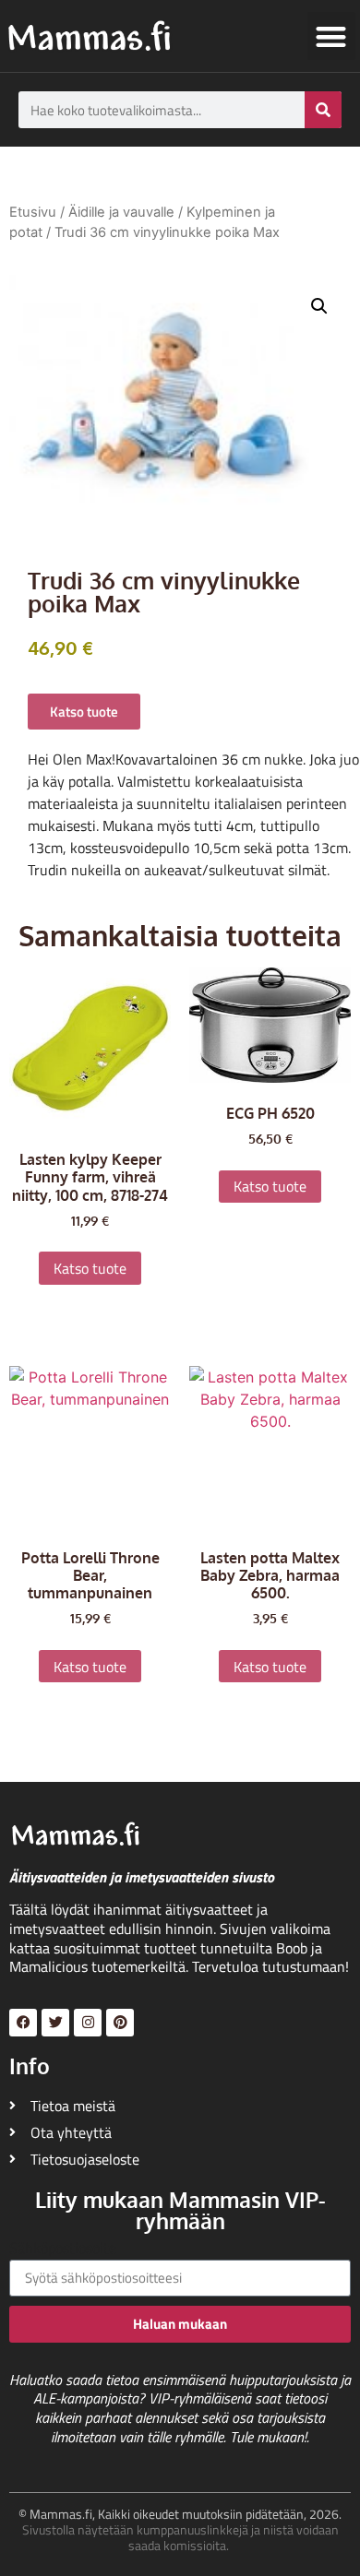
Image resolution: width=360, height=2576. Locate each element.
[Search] (323, 110)
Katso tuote (90, 1268)
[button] (332, 36)
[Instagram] (88, 2023)
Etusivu (33, 212)
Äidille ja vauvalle (121, 212)
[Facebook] (23, 2023)
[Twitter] (55, 2023)
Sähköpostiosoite (63, 2250)
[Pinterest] (120, 2023)
